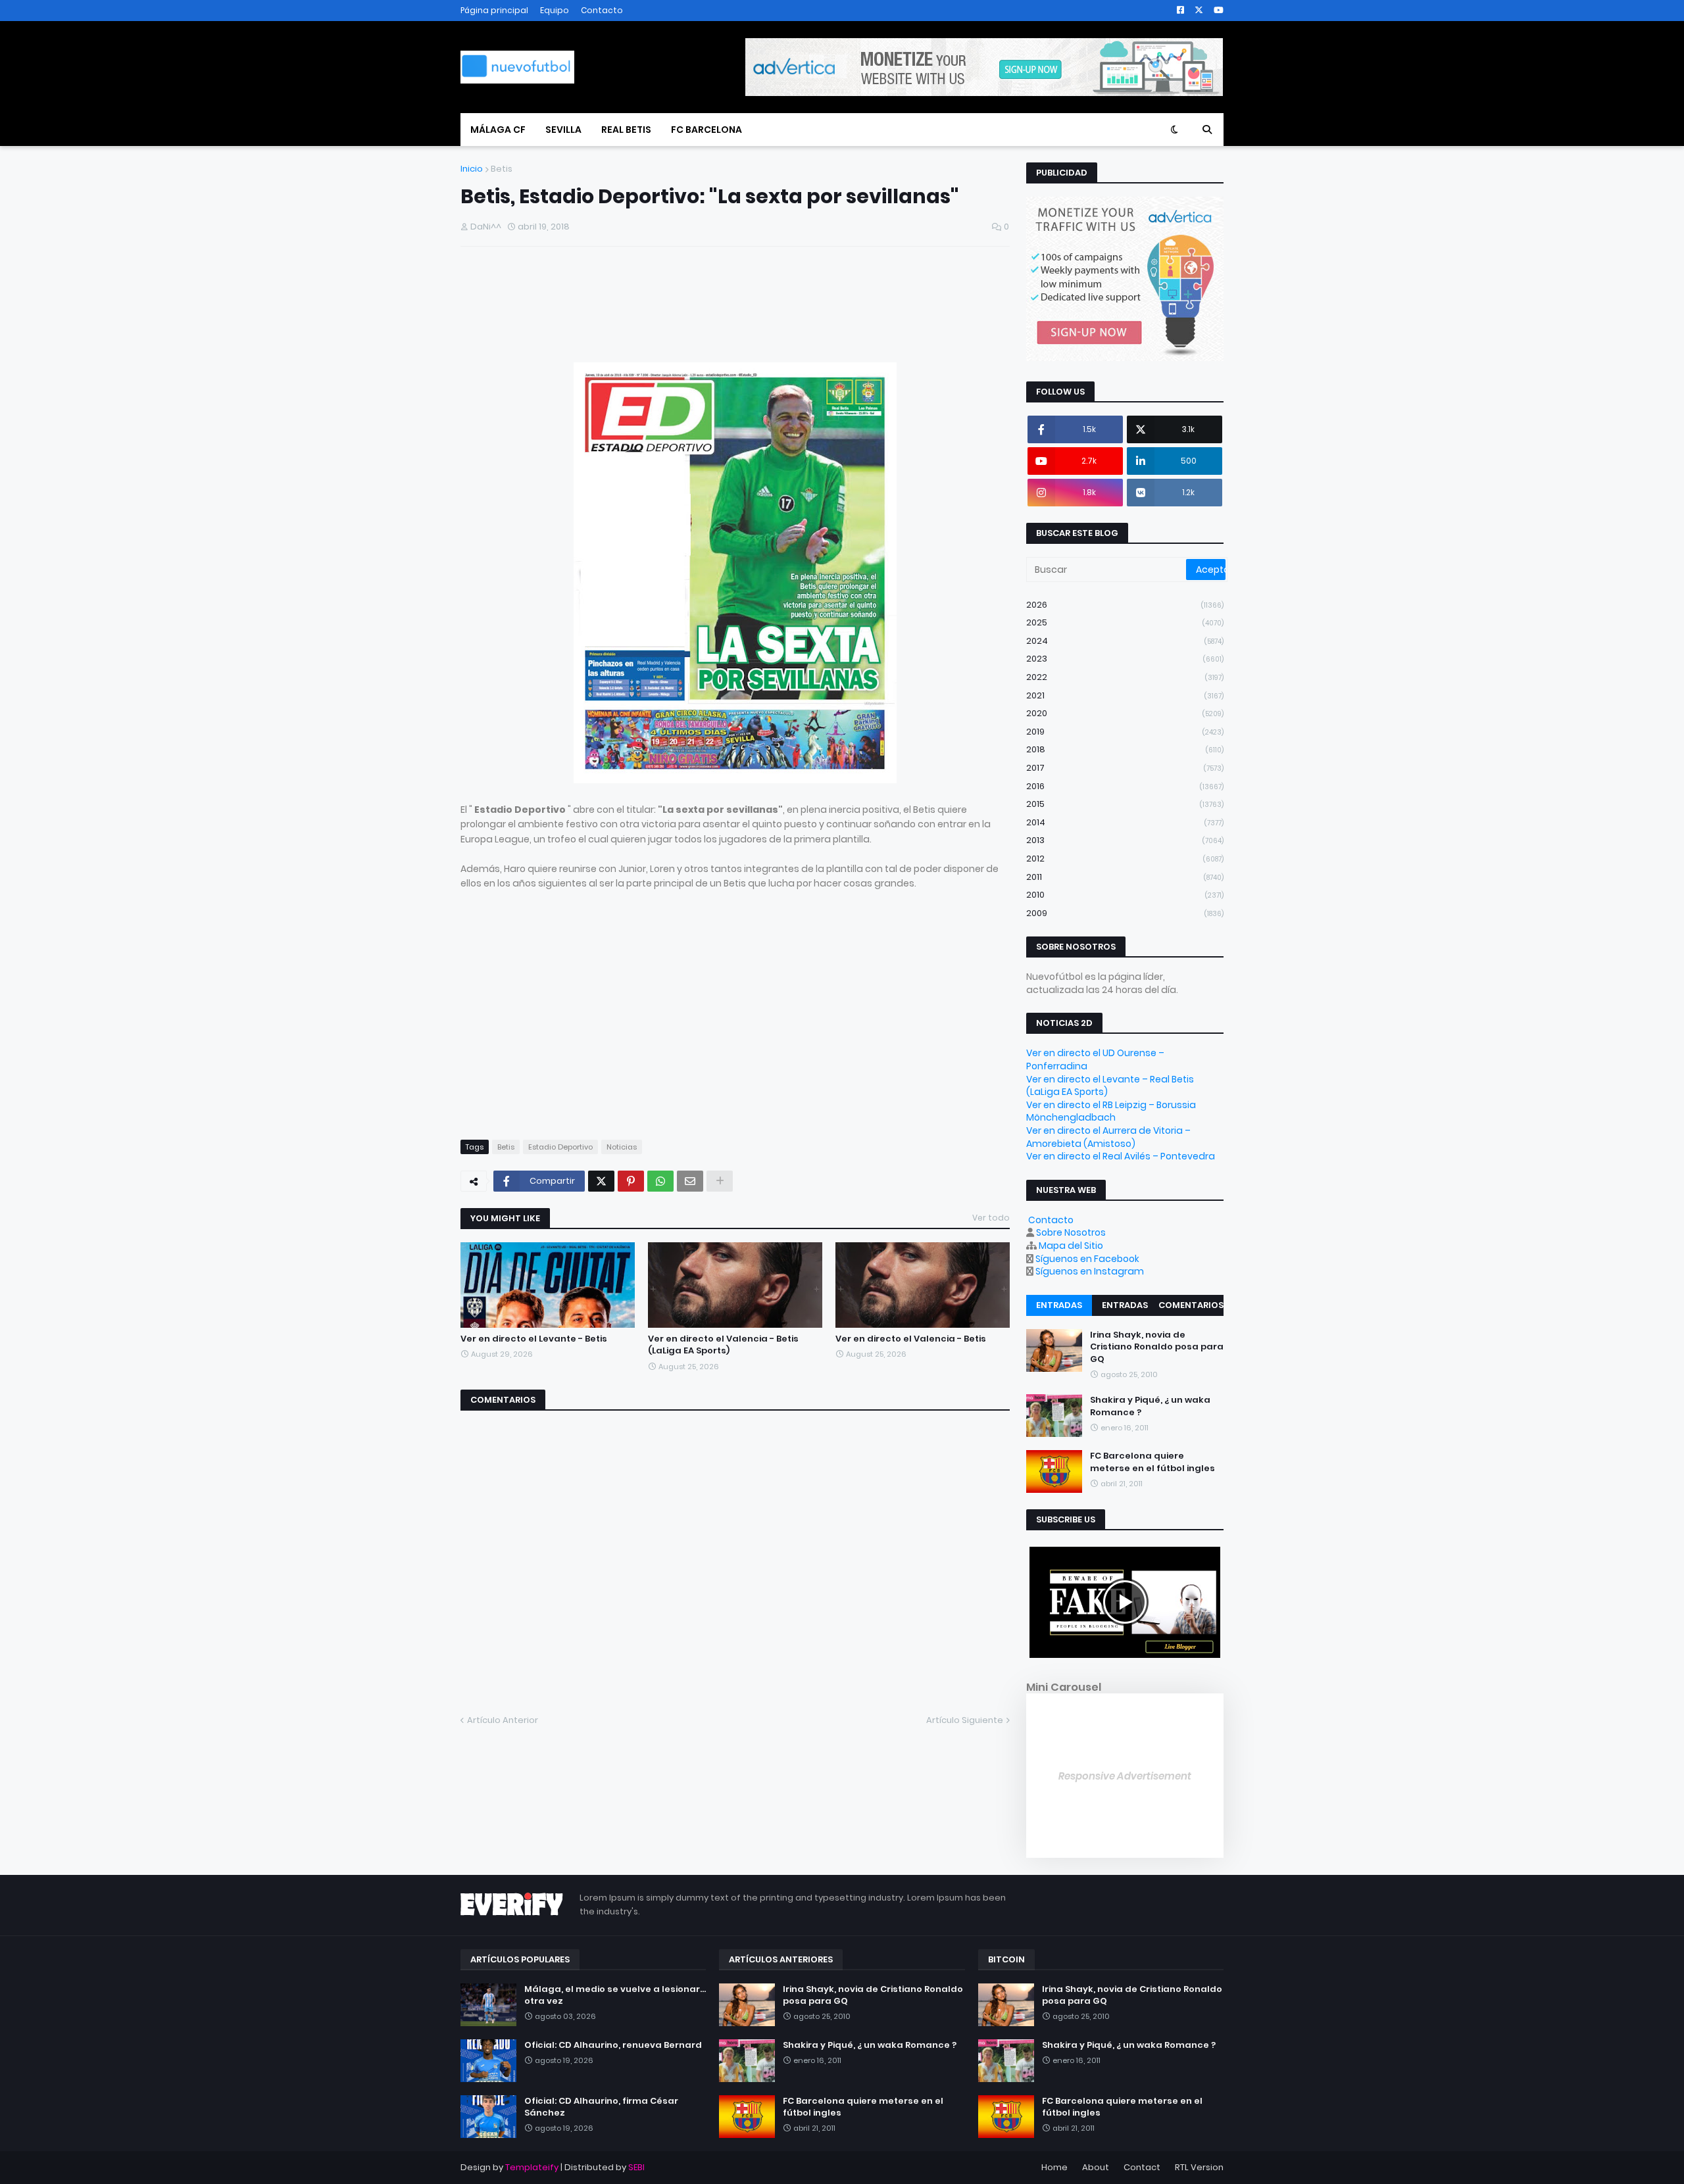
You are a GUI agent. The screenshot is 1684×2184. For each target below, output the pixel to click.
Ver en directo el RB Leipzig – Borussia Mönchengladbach (1111, 1111)
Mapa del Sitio (1071, 1246)
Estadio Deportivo (560, 1147)
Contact (1142, 2167)
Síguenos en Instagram (1090, 1271)
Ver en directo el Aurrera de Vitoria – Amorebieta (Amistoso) (1108, 1137)
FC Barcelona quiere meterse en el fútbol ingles (1152, 1462)
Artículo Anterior (503, 1720)
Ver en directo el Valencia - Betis (911, 1339)
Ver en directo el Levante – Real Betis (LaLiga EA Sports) (1110, 1086)
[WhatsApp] (660, 1181)
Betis (502, 169)
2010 (1125, 895)
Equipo (555, 10)
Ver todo (991, 1218)
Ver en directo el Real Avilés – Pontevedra (1121, 1156)
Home (1054, 2167)
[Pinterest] (631, 1181)
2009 (1125, 913)
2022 (1125, 677)
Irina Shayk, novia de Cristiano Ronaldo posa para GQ (1157, 1347)
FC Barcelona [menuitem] (706, 130)
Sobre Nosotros (1071, 1232)
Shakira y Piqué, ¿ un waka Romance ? (1150, 1406)
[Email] (690, 1181)
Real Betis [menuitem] (626, 130)
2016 (1125, 786)
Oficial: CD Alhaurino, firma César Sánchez (601, 2107)
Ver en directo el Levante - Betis (534, 1339)
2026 (1125, 605)
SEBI (636, 2167)
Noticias (622, 1147)
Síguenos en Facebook (1087, 1259)
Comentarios (1191, 1305)
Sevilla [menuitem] (563, 130)
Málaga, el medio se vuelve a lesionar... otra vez (615, 1995)
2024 (1125, 641)
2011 (1125, 877)
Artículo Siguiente (965, 1720)
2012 (1125, 859)
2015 (1125, 804)
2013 (1125, 840)
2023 (1125, 659)
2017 (1125, 768)
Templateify (532, 2167)
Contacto (602, 10)
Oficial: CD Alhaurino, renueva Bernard (613, 2045)
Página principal (494, 10)
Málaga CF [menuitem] (498, 130)
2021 (1125, 695)
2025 (1125, 622)
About (1096, 2167)
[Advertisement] (614, 309)
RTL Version (1199, 2167)
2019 (1125, 732)
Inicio (472, 169)
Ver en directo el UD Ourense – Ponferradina (1095, 1059)
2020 (1125, 713)
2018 (1125, 749)
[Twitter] (601, 1181)
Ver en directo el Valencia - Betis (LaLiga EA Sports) (723, 1345)
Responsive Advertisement (1125, 1776)
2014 (1125, 822)
